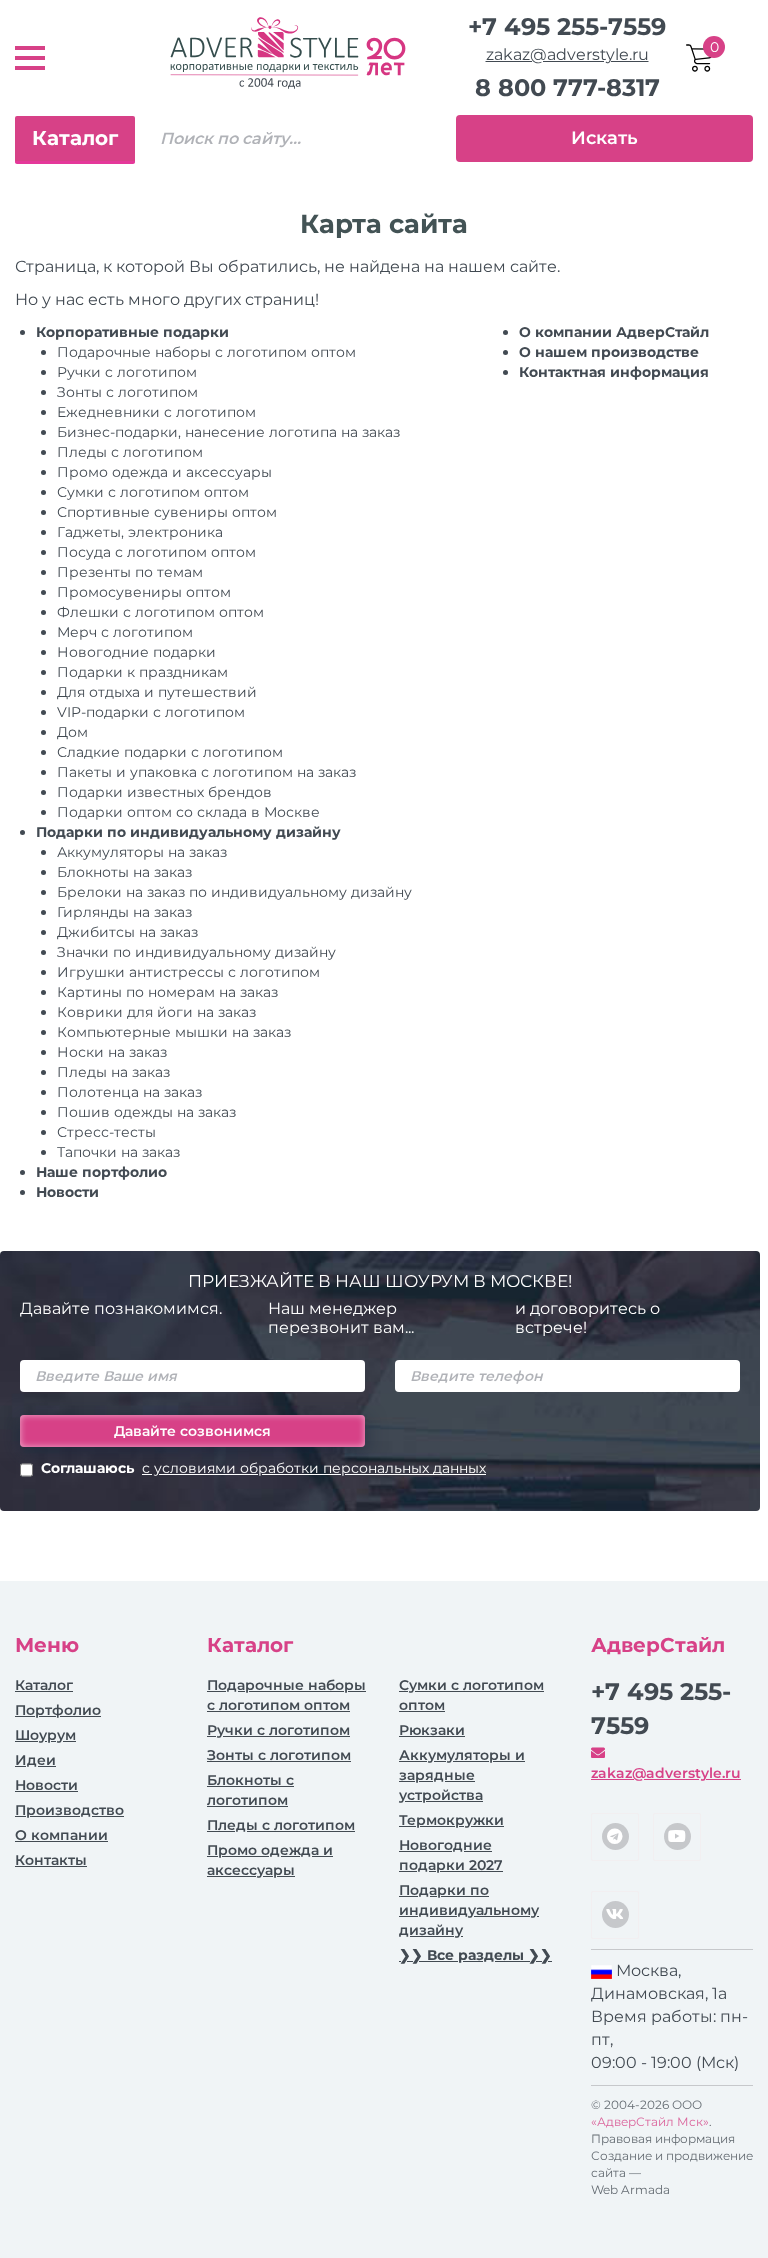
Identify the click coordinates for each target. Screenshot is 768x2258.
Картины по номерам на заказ (167, 992)
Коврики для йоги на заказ (156, 1012)
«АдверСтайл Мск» (650, 2121)
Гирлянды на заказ (124, 912)
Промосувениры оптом (144, 592)
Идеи (35, 1760)
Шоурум (45, 1735)
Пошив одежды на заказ (146, 1112)
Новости (67, 1192)
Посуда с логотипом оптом (156, 552)
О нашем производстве (609, 352)
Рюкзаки (432, 1730)
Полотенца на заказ (129, 1092)
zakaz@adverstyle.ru (567, 54)
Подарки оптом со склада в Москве (188, 812)
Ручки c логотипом (127, 372)
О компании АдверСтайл (614, 332)
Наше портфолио (101, 1172)
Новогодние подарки (136, 652)
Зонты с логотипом (127, 392)
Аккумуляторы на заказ (142, 852)
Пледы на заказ (113, 1072)
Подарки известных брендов (164, 792)
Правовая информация (663, 2138)
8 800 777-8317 (567, 87)
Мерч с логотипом (125, 632)
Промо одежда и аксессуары (164, 472)
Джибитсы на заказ (127, 932)
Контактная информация (614, 372)
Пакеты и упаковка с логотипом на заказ (206, 772)
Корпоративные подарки (132, 332)
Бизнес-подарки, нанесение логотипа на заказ (228, 432)
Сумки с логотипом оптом (153, 492)
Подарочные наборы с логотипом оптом (206, 352)
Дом (72, 732)
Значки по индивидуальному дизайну (196, 952)
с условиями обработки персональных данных (314, 1468)
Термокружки (451, 1820)
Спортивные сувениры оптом (167, 512)
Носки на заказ (112, 1052)
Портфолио (58, 1710)
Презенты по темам (130, 572)
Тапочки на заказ (118, 1152)
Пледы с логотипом (130, 452)
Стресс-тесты (106, 1132)
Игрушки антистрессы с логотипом (188, 972)
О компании (61, 1835)
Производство (69, 1810)
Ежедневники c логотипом (156, 412)
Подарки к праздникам (142, 672)
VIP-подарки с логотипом (151, 712)
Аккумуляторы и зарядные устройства (462, 1775)
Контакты (51, 1860)
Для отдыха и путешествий (157, 692)
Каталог (75, 138)
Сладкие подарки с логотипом (170, 752)
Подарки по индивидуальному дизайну (188, 832)
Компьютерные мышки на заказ (174, 1032)
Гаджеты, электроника (140, 532)
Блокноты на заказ (124, 872)
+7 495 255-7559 (567, 26)
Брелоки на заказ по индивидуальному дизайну (234, 892)
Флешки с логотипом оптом (160, 612)
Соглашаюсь (263, 1468)
